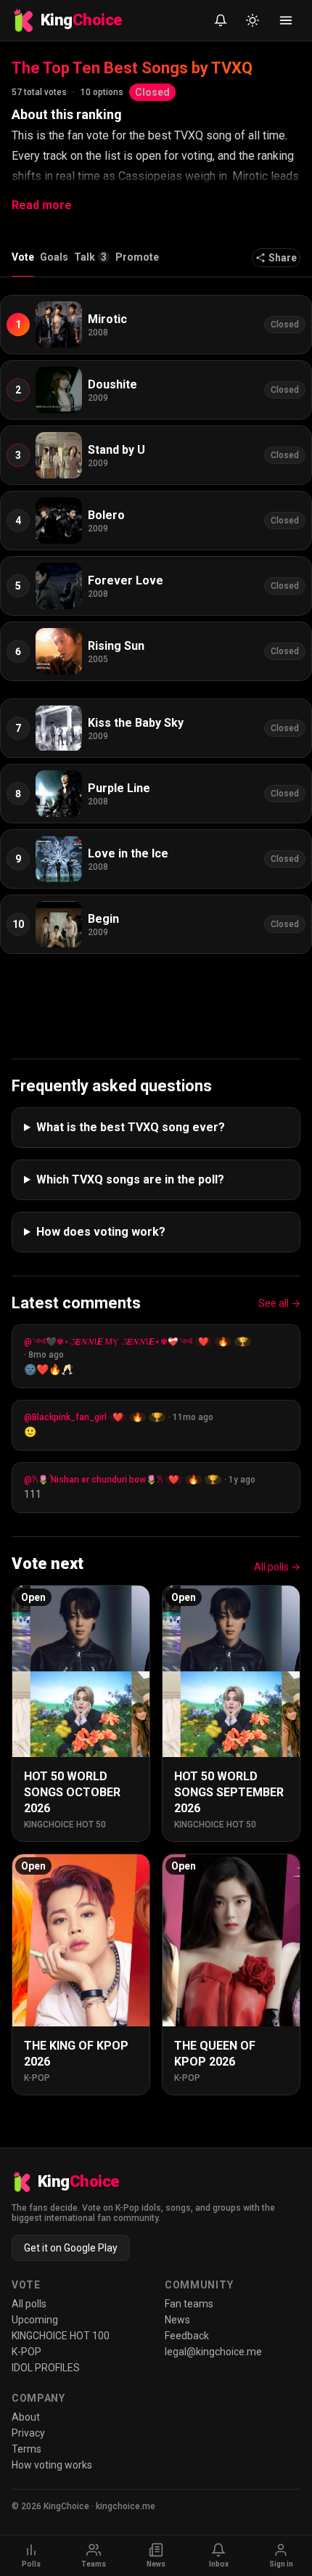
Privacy (28, 2433)
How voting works (52, 2465)
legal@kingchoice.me (213, 2352)
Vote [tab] (23, 257)
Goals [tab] (54, 257)
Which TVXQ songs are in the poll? (130, 1179)
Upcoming (35, 2320)
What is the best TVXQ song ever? (131, 1127)
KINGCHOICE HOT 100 (61, 2336)
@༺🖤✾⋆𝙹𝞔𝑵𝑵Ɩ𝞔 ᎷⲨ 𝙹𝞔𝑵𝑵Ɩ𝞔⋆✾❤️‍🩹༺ (108, 1342)
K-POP (26, 2352)
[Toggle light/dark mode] (253, 20)
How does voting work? (101, 1232)
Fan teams (189, 2304)
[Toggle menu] (286, 20)
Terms (26, 2449)
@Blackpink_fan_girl (65, 1417)
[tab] (92, 261)
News (177, 2320)
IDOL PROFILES (46, 2368)
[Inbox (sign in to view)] (221, 20)
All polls (29, 2304)
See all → (279, 1303)
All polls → (277, 1567)
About (26, 2417)
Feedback (187, 2336)
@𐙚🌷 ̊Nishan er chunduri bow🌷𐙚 (93, 1480)
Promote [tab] (137, 257)
